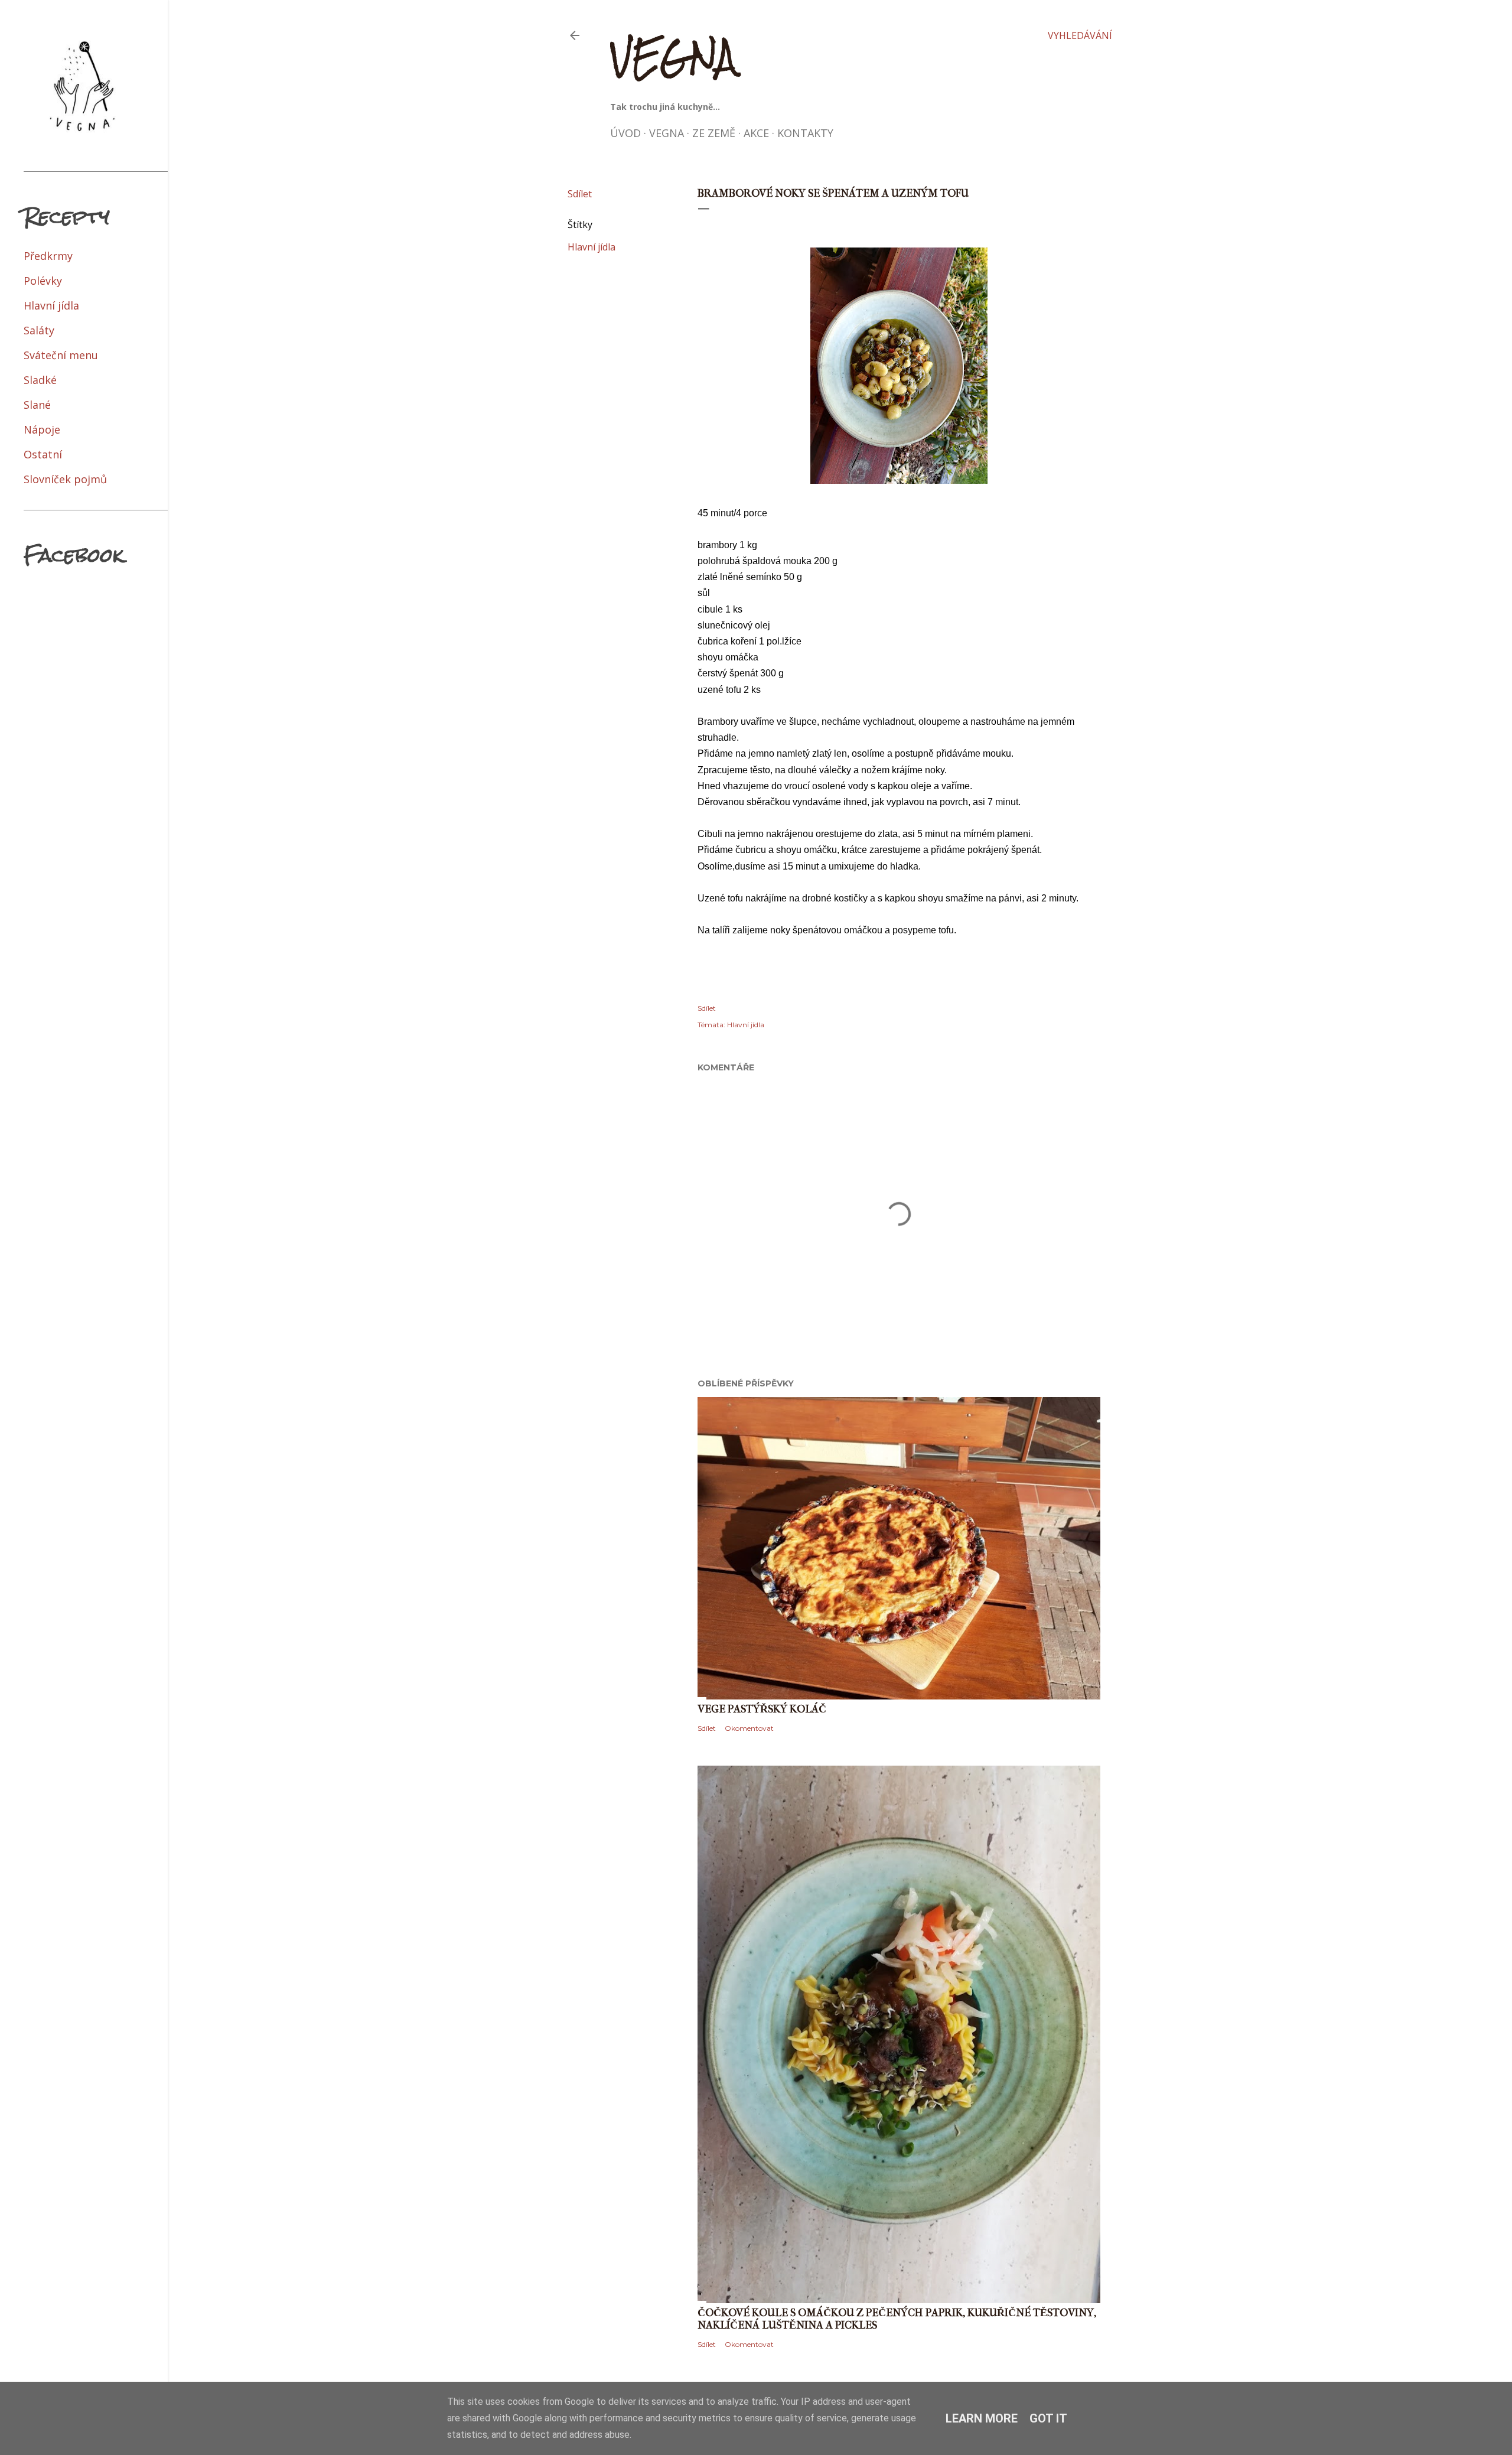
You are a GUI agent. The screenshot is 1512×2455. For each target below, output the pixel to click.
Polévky (43, 281)
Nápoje (42, 429)
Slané (37, 405)
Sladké (40, 380)
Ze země (714, 133)
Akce (756, 133)
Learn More (982, 2418)
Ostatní (43, 454)
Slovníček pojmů (65, 479)
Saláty (39, 330)
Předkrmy (48, 256)
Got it (1048, 2418)
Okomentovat (749, 1728)
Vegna (673, 56)
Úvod (625, 133)
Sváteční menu (61, 355)
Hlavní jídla (592, 247)
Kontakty (805, 133)
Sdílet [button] (580, 194)
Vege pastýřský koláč (762, 1709)
